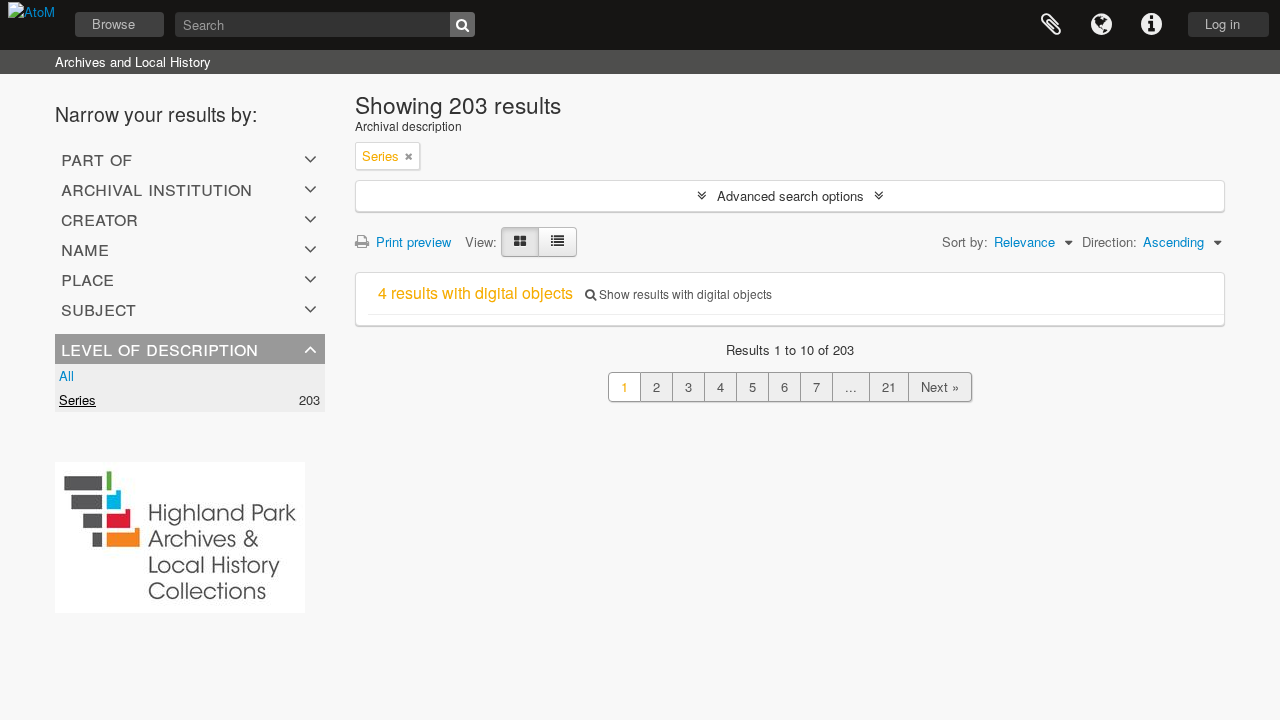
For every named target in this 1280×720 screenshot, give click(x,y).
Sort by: (965, 241)
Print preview (411, 241)
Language (1101, 25)
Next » (940, 386)
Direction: (1109, 241)
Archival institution (156, 188)
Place (87, 278)
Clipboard (1051, 25)
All (66, 375)
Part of (96, 158)
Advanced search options (790, 195)
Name (85, 248)
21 (889, 386)
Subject (98, 308)
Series (77, 399)
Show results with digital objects (684, 293)
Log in (1222, 23)
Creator (99, 218)
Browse (113, 23)
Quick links (1151, 25)
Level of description (159, 348)
